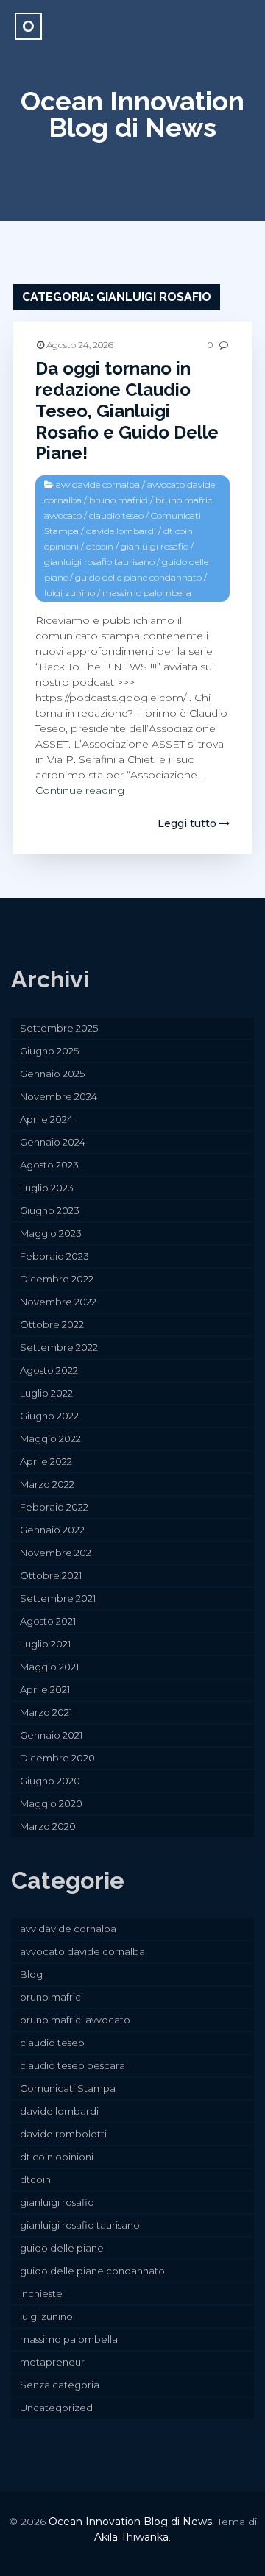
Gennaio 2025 (52, 1074)
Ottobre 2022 (52, 1324)
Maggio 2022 (50, 1438)
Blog (31, 1974)
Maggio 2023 (51, 1233)
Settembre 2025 (59, 1028)
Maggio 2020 (51, 1803)
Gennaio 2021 (51, 1735)
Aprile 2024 (46, 1119)
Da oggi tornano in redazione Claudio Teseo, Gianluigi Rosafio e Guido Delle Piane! (127, 411)
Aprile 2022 (46, 1461)
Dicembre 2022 (57, 1279)
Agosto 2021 (48, 1621)
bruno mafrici (119, 500)
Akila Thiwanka (131, 2537)
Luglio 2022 (46, 1393)
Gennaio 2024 (53, 1142)
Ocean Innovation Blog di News (132, 114)
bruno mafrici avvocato (75, 2020)
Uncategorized (56, 2408)
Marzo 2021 (46, 1712)
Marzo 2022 (47, 1484)
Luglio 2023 (47, 1188)
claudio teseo (116, 515)
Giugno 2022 (49, 1416)
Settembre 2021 (58, 1598)
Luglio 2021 (45, 1644)
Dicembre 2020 (57, 1758)
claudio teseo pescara (73, 2065)
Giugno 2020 (50, 1781)
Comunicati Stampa (68, 2088)
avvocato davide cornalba (82, 1951)
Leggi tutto (188, 823)
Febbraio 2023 (54, 1256)
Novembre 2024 (59, 1096)
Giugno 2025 (49, 1051)
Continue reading (80, 790)
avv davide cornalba (98, 485)
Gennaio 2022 (52, 1530)
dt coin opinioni (57, 2157)
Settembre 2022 (59, 1347)
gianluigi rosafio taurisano (99, 562)
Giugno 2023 (50, 1210)
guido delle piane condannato (138, 577)
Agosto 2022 (49, 1370)
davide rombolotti (63, 2134)
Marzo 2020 (48, 1826)
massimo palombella (147, 593)
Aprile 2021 (45, 1689)
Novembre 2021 (57, 1553)
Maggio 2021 (49, 1667)
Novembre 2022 (58, 1302)
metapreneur (52, 2362)
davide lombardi (121, 531)
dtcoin (100, 546)
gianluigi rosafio (155, 546)
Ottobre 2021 (51, 1575)
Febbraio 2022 (54, 1507)
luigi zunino (70, 593)
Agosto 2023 (49, 1165)
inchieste (41, 2293)
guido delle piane (62, 2248)
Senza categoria (60, 2385)
